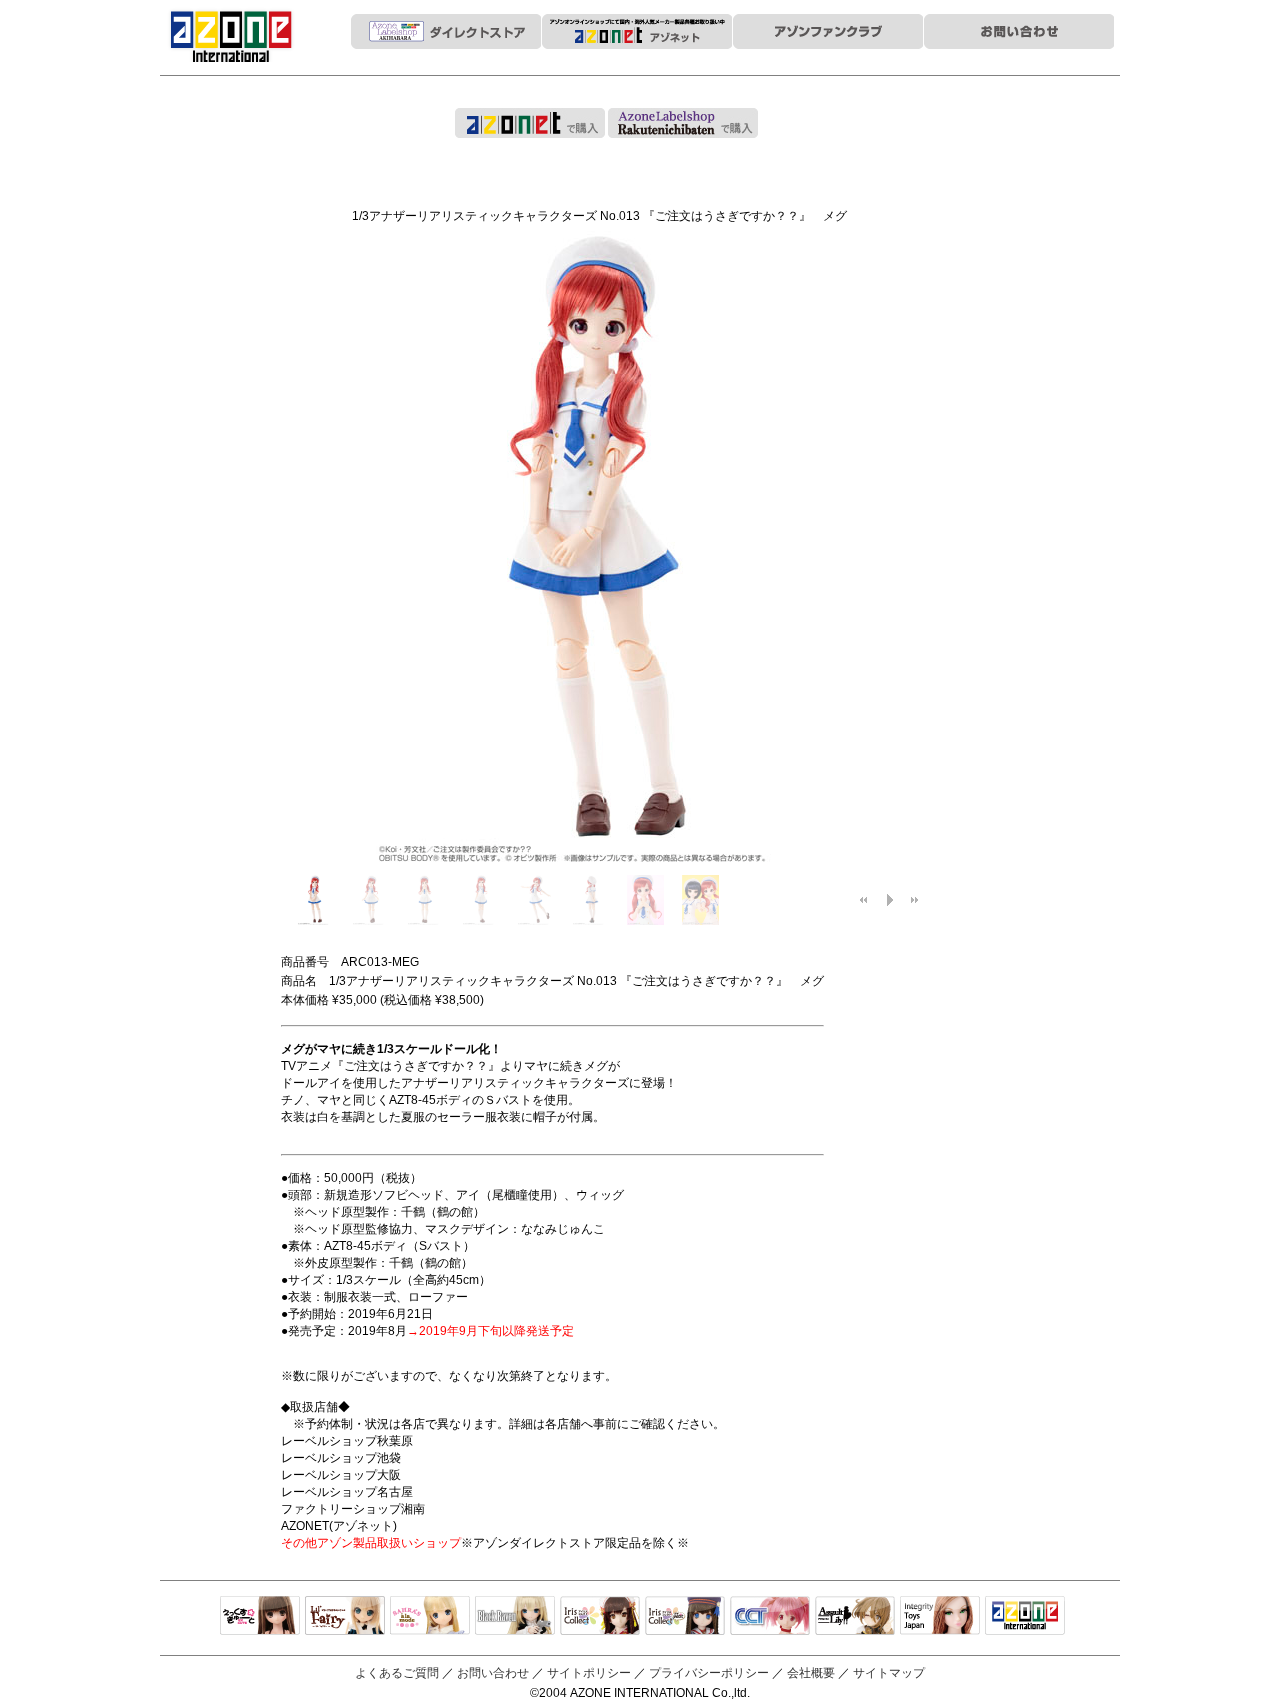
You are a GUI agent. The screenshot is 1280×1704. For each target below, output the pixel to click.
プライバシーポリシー (709, 1673)
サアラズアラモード (430, 1617)
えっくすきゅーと (260, 1617)
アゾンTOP (1025, 1617)
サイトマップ (889, 1673)
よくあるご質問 (397, 1673)
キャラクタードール (770, 1617)
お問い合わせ (493, 1673)
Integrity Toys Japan (940, 1617)
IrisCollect (600, 1617)
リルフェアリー (345, 1617)
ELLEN (685, 1617)
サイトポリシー (589, 1673)
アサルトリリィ (855, 1617)
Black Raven (515, 1617)
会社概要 (811, 1673)
